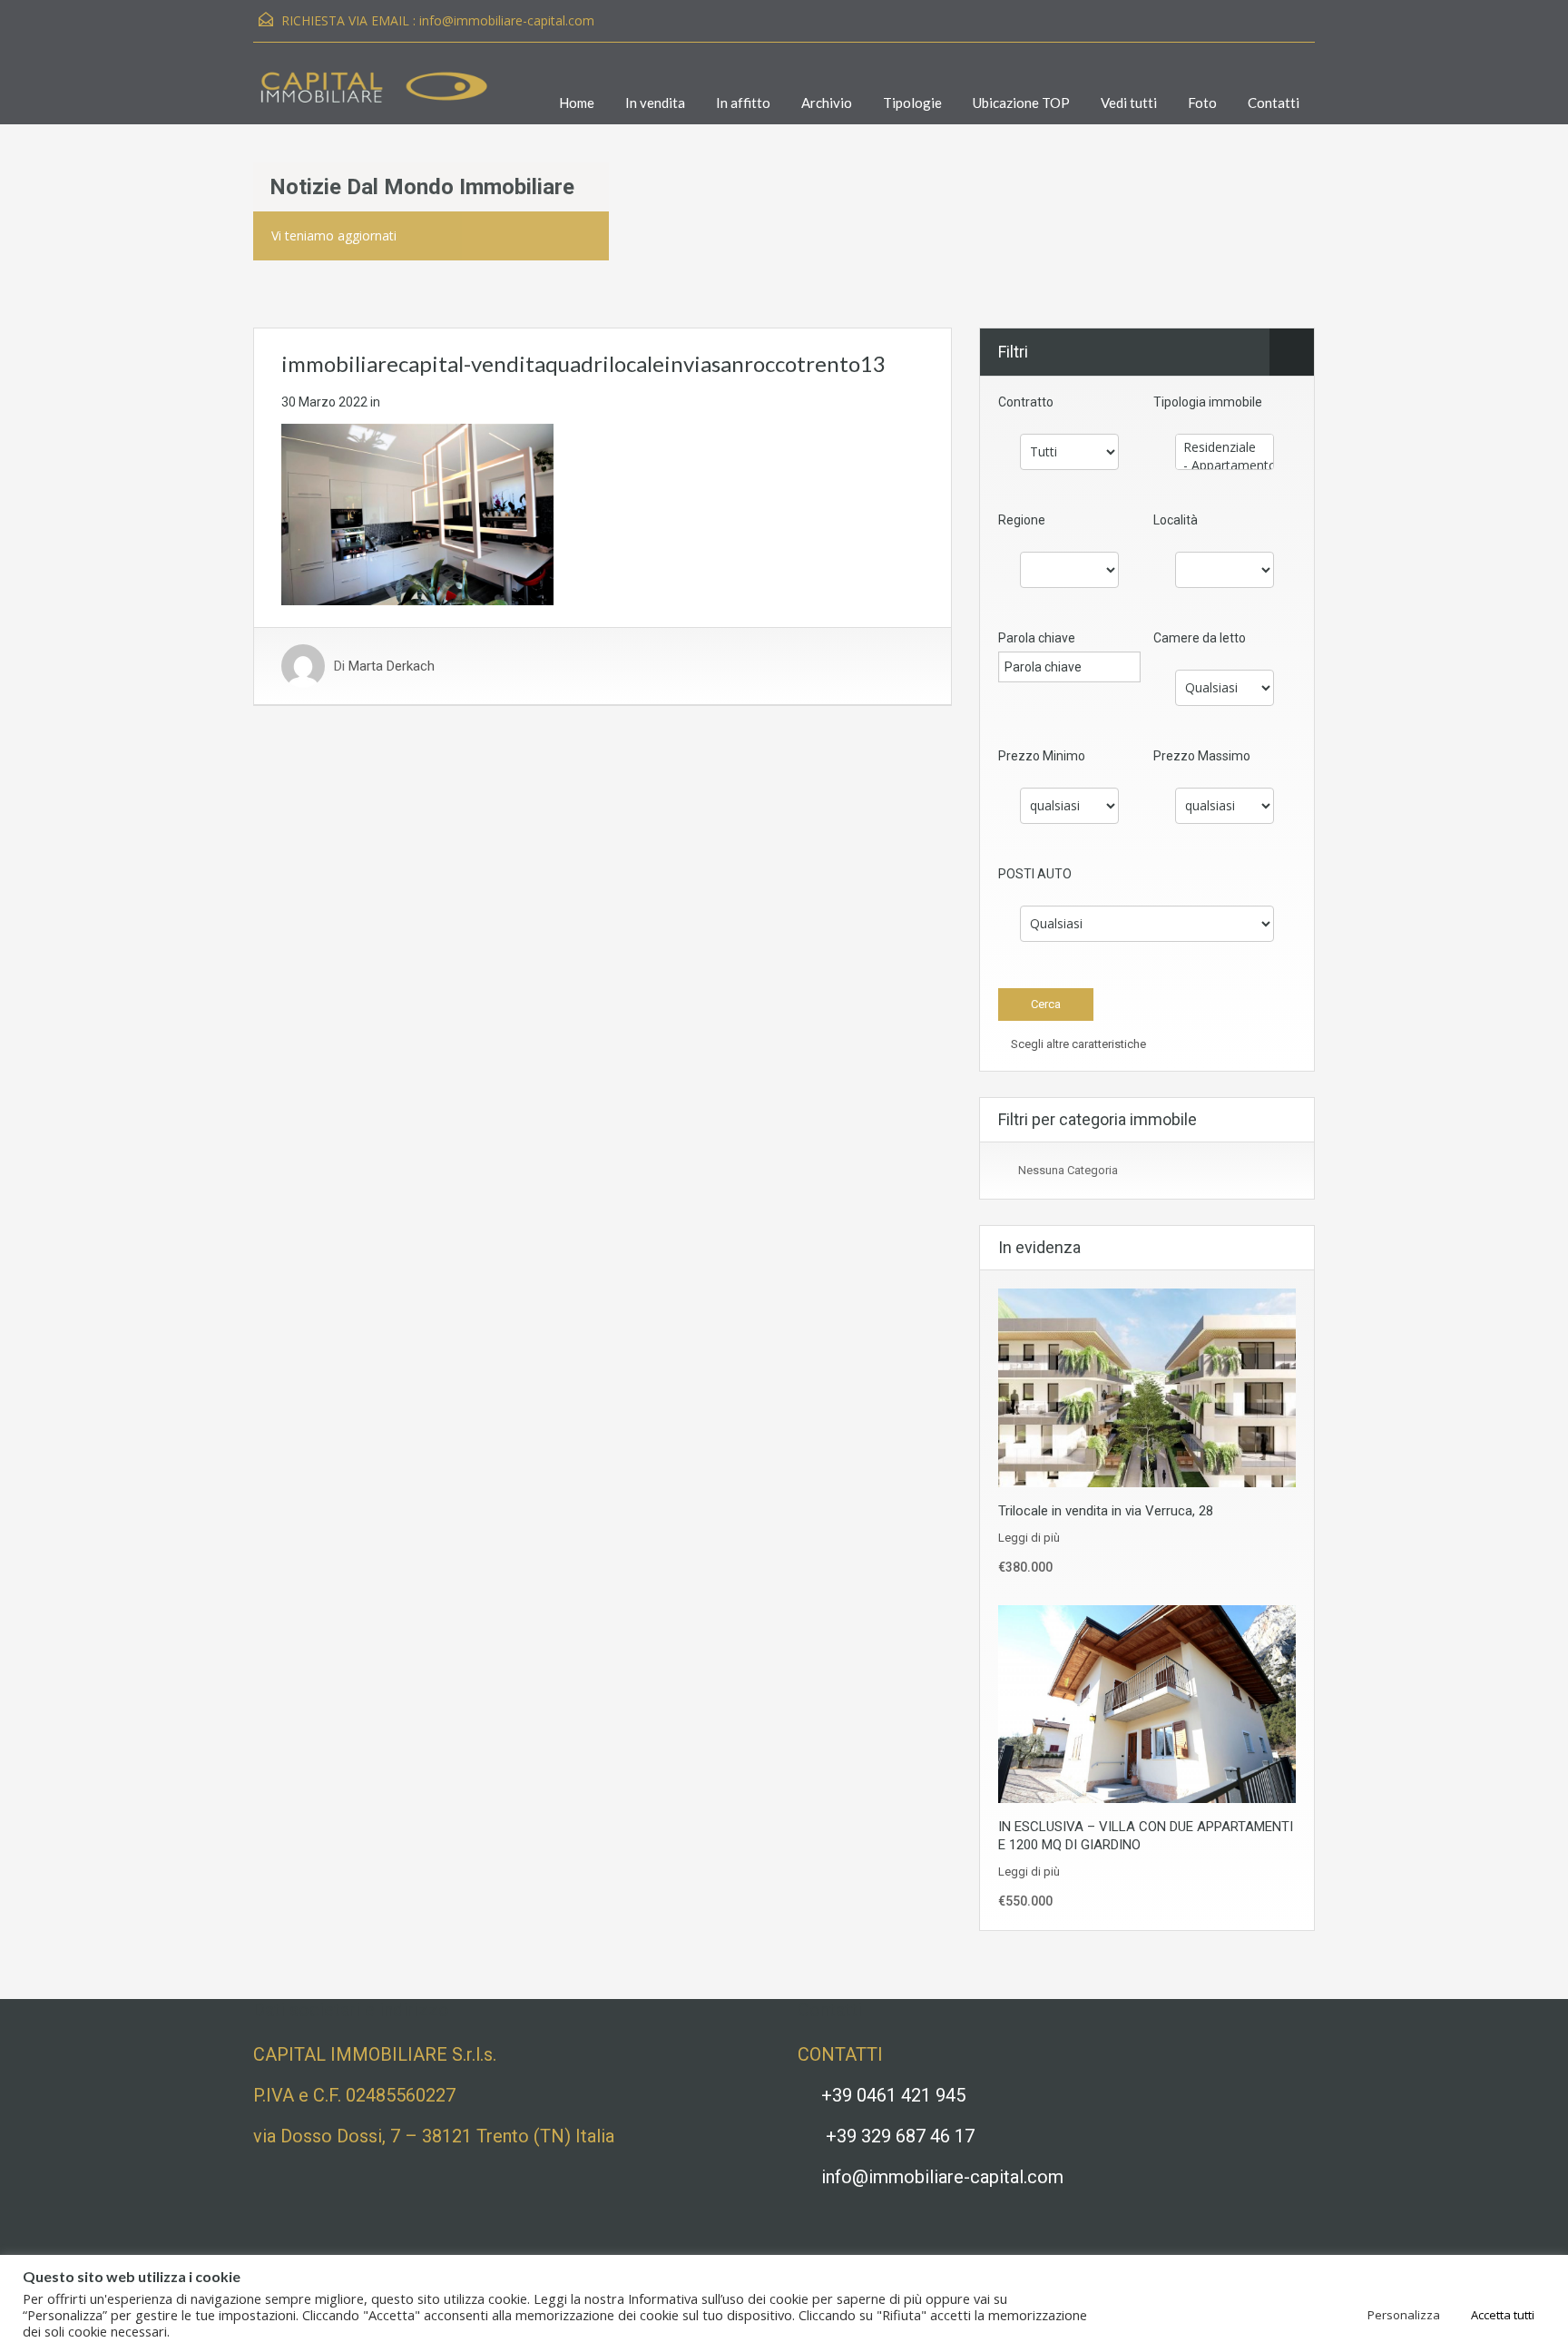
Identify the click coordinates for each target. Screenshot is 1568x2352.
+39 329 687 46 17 (900, 2136)
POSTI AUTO (1035, 874)
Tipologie (912, 103)
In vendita (655, 103)
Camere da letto (1200, 638)
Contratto (1026, 402)
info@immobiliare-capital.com (507, 20)
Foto (1202, 103)
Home (577, 103)
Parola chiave (1037, 638)
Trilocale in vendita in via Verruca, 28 (1106, 1511)
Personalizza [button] (1404, 2315)
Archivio (827, 103)
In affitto (743, 103)
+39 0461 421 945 (893, 2095)
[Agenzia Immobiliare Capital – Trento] (371, 97)
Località (1176, 520)
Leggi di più (1029, 1538)
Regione (1022, 520)
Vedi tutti (1129, 103)
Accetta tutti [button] (1503, 2315)
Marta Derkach (392, 666)
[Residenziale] (1225, 447)
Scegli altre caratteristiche (1077, 1044)
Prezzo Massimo (1202, 756)
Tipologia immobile (1208, 402)
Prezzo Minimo (1042, 756)
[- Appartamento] (1225, 465)
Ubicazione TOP (1021, 103)
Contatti (1274, 103)
